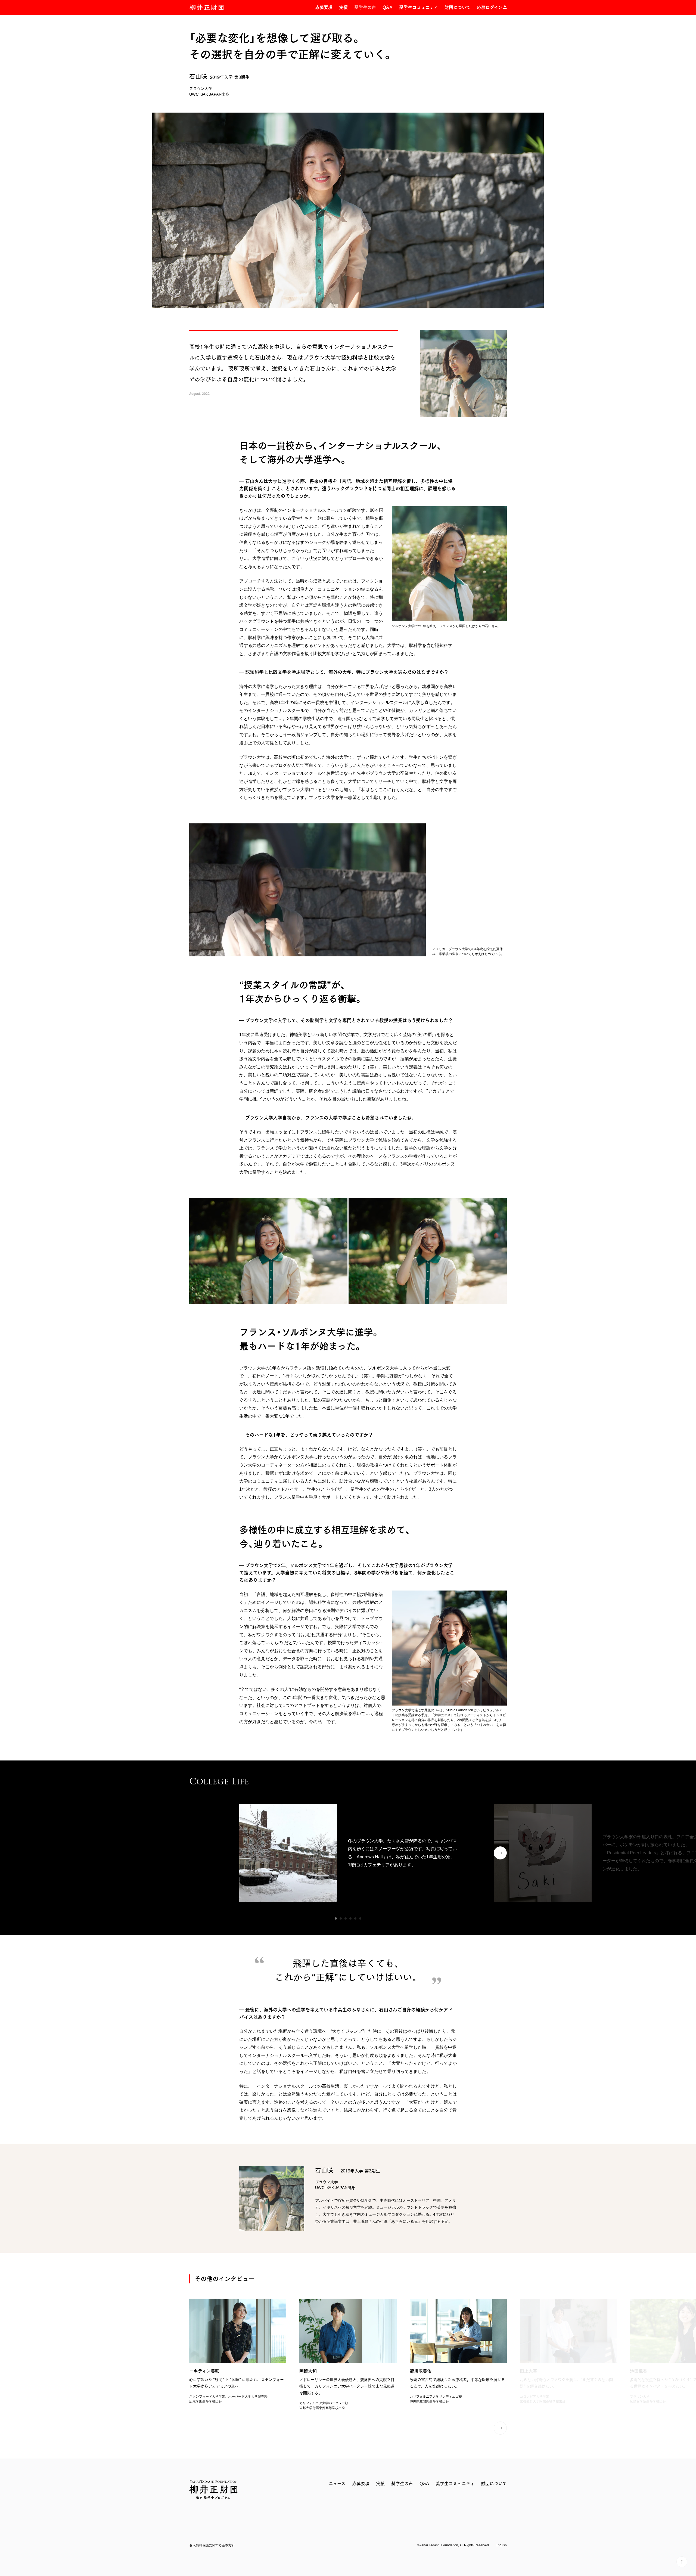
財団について (457, 7)
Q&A (388, 7)
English (501, 2545)
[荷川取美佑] (458, 2351)
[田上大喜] (568, 2351)
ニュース (337, 2484)
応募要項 (324, 7)
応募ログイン (490, 7)
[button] (336, 1918)
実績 (343, 7)
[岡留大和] (348, 2355)
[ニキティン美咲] (238, 2351)
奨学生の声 (365, 7)
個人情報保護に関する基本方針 (212, 2545)
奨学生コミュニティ (419, 7)
